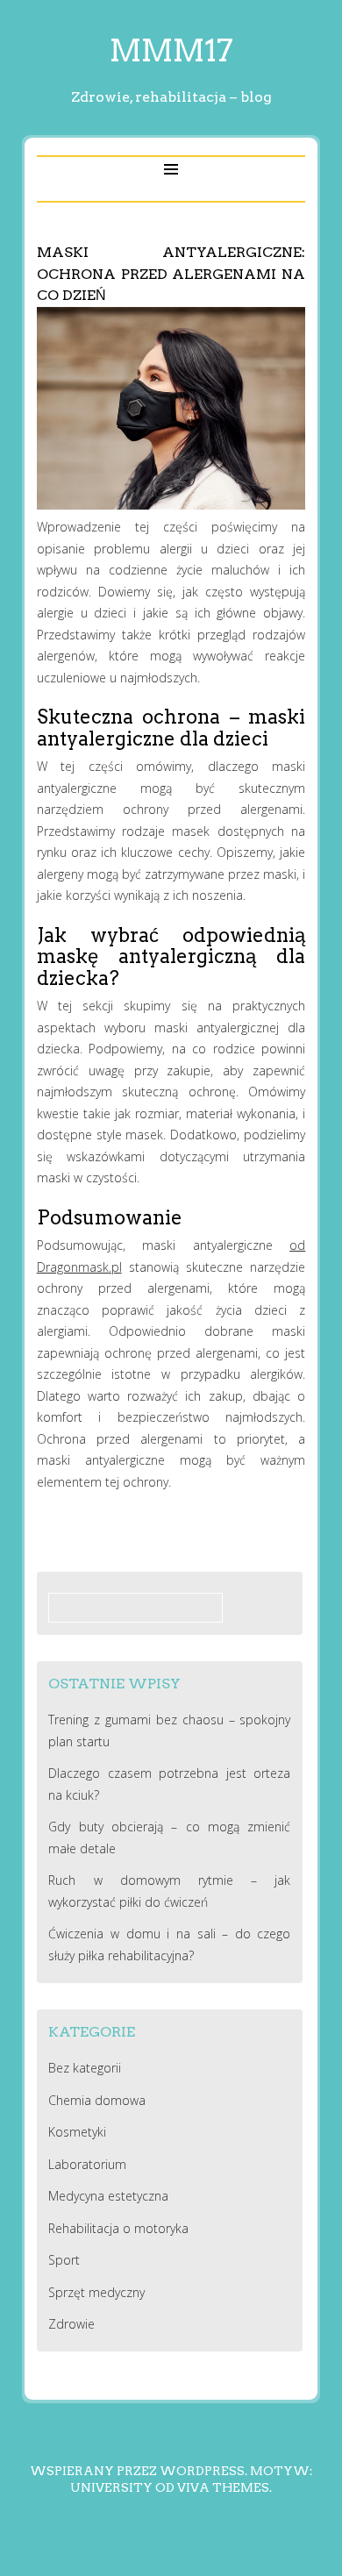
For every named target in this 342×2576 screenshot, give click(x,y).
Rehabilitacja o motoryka (118, 2228)
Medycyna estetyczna (108, 2196)
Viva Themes (223, 2487)
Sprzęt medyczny (96, 2292)
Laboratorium (87, 2164)
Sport (64, 2260)
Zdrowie (71, 2324)
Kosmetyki (77, 2132)
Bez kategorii (85, 2068)
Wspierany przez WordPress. (139, 2471)
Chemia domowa (97, 2100)
